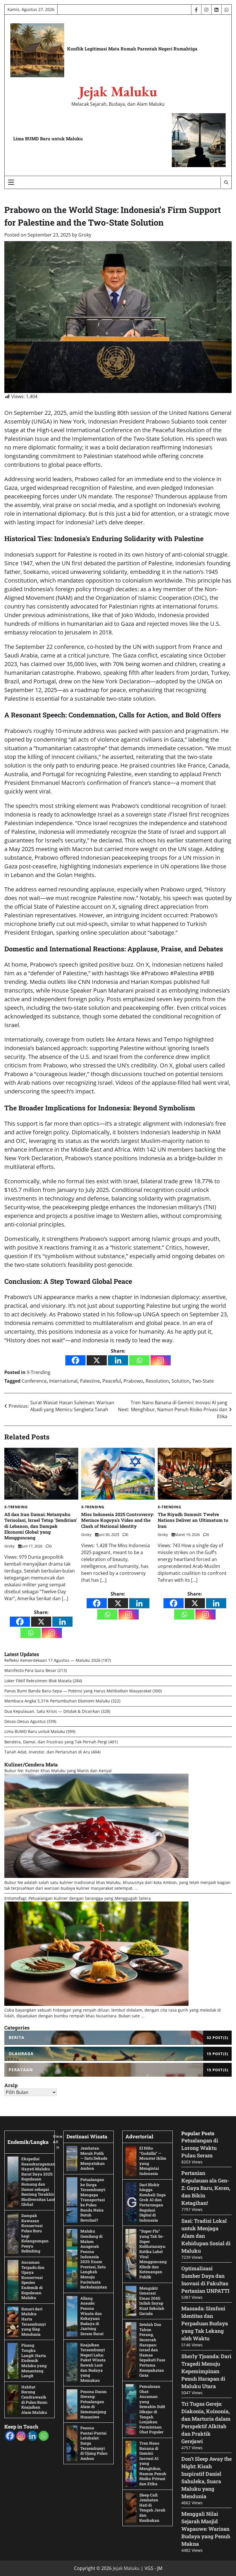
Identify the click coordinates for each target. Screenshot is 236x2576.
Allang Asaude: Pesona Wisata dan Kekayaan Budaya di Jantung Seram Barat (92, 2316)
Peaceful (112, 1381)
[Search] (226, 182)
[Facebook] (75, 1360)
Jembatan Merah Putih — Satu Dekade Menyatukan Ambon (94, 2158)
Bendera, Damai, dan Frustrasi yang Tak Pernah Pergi (56, 1742)
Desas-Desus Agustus (25, 1721)
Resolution (157, 1381)
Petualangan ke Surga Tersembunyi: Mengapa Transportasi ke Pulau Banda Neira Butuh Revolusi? (93, 2200)
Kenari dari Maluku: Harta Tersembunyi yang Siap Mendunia (34, 2322)
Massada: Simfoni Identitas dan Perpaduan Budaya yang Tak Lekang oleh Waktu (205, 2323)
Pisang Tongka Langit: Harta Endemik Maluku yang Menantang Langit (34, 2360)
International (63, 1381)
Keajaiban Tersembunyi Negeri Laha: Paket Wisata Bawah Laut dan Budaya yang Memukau (93, 2363)
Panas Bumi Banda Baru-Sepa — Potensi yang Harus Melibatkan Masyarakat (78, 1691)
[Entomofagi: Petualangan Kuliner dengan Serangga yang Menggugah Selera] (96, 2004)
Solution (181, 1381)
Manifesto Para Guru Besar (30, 1670)
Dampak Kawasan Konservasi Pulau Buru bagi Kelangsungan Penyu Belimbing (35, 2233)
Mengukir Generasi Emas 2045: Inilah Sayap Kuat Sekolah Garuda (152, 2301)
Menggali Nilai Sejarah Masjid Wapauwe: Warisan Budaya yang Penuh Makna (206, 2529)
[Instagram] (161, 1360)
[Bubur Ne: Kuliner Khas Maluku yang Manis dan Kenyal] (96, 1876)
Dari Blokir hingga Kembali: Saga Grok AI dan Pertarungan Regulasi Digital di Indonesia (153, 2202)
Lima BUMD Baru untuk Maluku (48, 139)
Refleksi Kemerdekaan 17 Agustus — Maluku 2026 (52, 1660)
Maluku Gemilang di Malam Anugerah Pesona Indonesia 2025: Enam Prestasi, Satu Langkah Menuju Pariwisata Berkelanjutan (94, 2259)
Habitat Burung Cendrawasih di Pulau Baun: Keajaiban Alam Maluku (35, 2400)
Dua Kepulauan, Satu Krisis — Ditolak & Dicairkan (52, 1711)
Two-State (203, 1381)
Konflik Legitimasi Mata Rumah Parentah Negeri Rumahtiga (132, 49)
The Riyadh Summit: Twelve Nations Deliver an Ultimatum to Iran (193, 1520)
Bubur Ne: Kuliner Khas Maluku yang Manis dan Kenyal (58, 1771)
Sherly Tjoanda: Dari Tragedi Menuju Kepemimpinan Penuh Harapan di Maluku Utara (206, 2371)
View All (58, 2139)
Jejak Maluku (118, 91)
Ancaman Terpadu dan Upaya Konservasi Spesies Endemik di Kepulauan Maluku (33, 2280)
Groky (85, 235)
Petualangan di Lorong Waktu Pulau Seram (200, 2148)
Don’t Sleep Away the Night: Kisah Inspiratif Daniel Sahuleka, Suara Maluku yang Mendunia (206, 2477)
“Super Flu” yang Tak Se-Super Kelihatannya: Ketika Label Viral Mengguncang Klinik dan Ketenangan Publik (153, 2254)
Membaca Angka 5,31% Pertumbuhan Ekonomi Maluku (57, 1701)
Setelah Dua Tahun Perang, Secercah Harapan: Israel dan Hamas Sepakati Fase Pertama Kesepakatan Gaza (152, 2350)
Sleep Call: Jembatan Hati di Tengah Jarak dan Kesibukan (152, 2508)
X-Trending (39, 1372)
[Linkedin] (118, 1360)
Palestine (90, 1381)
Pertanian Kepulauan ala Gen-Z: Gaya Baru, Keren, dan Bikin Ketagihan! (206, 2188)
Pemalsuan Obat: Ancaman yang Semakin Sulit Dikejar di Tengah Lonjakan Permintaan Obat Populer (152, 2409)
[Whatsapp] (139, 1360)
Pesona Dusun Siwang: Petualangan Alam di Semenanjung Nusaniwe (94, 2404)
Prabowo (133, 1381)
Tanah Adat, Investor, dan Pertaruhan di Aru (47, 1752)
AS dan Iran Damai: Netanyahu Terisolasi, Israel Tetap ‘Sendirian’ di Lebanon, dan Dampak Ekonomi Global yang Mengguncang (41, 1526)
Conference (34, 1381)
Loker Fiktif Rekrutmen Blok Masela (38, 1681)
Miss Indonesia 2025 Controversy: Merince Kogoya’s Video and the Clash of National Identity (118, 1520)
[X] (97, 1360)
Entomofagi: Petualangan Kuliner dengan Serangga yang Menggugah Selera (78, 1898)
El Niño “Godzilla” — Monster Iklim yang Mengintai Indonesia (153, 2161)
